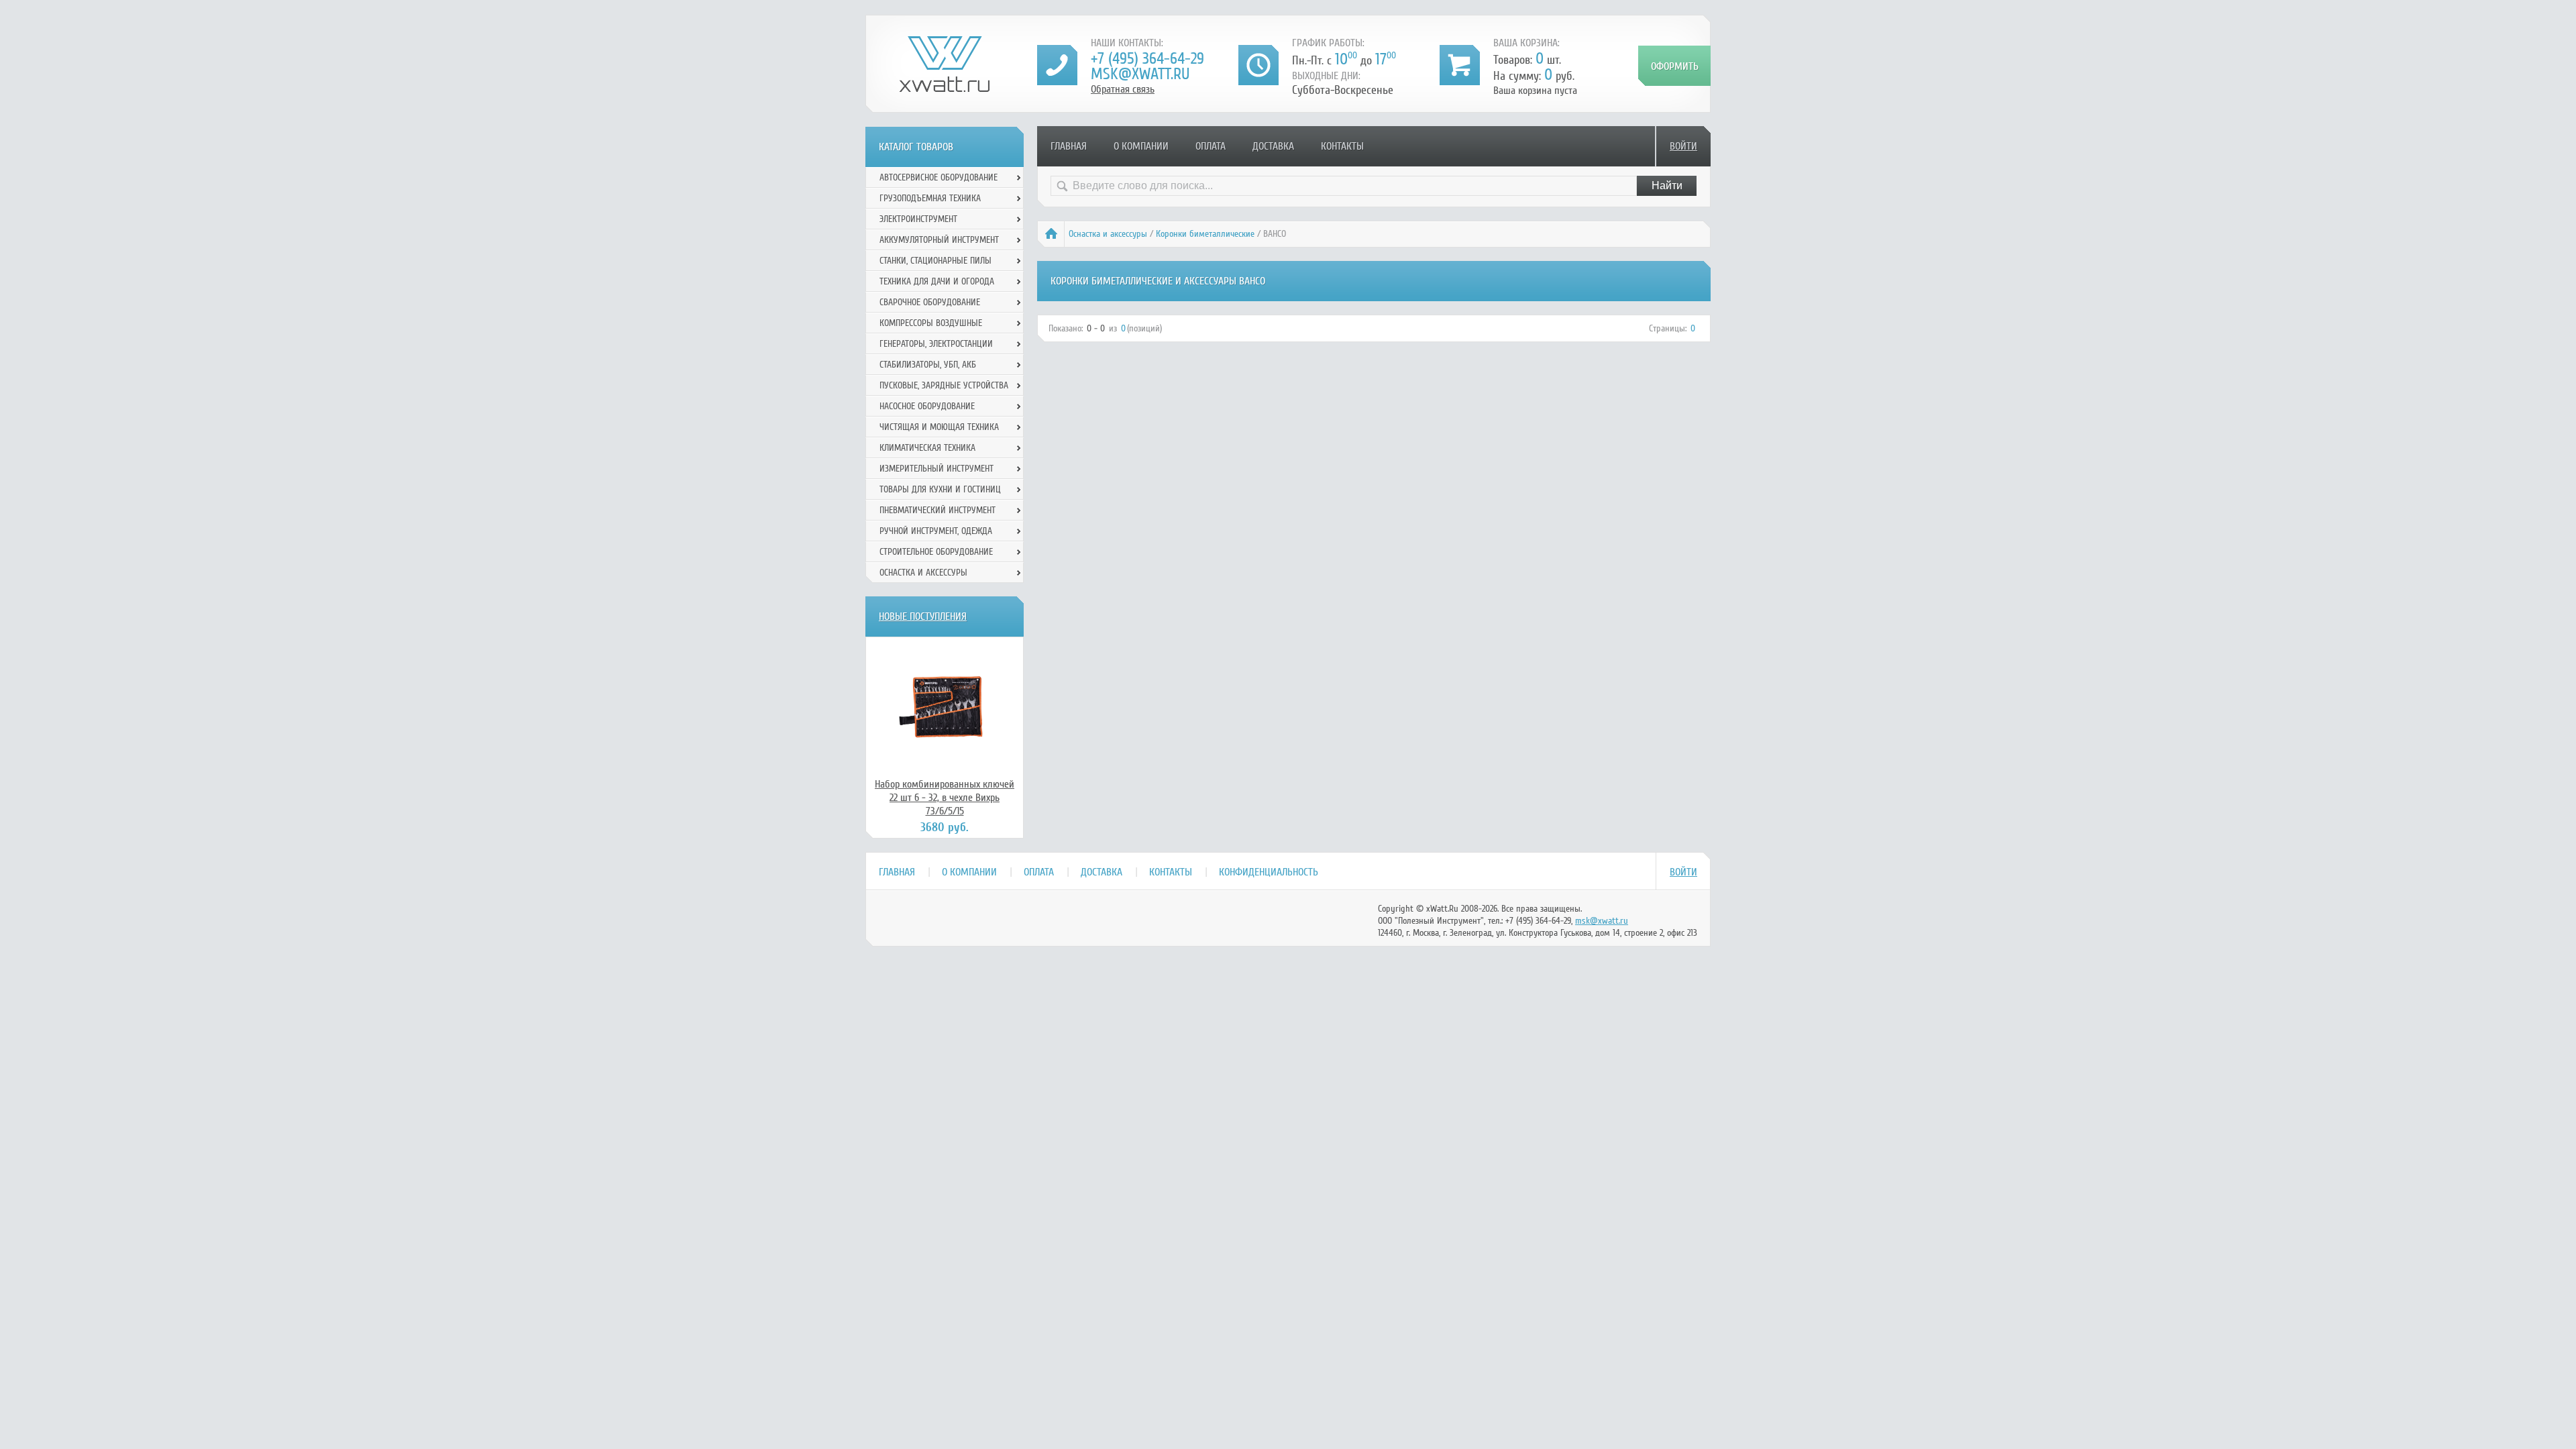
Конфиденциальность (1269, 872)
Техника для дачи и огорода (937, 281)
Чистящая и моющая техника (939, 427)
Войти (1683, 146)
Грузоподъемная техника (930, 198)
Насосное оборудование (927, 406)
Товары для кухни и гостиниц (940, 489)
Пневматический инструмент (937, 510)
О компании (1141, 146)
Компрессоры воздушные (931, 323)
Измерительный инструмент (936, 469)
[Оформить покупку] (1674, 66)
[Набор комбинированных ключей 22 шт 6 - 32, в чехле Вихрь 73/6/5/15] (945, 707)
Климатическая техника (927, 448)
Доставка (1273, 146)
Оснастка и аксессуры (1108, 234)
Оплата (1211, 146)
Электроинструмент (918, 219)
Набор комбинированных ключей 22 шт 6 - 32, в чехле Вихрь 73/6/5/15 (945, 798)
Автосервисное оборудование (938, 177)
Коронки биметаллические (1205, 234)
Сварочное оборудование (930, 302)
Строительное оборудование (936, 552)
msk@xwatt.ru (1140, 74)
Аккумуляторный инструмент (939, 240)
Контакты (1342, 146)
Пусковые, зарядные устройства (944, 385)
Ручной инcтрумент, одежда (936, 531)
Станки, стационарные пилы (935, 261)
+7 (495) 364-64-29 (1147, 59)
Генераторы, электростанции (936, 344)
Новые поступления (923, 616)
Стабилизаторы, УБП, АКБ (928, 365)
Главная (1069, 146)
